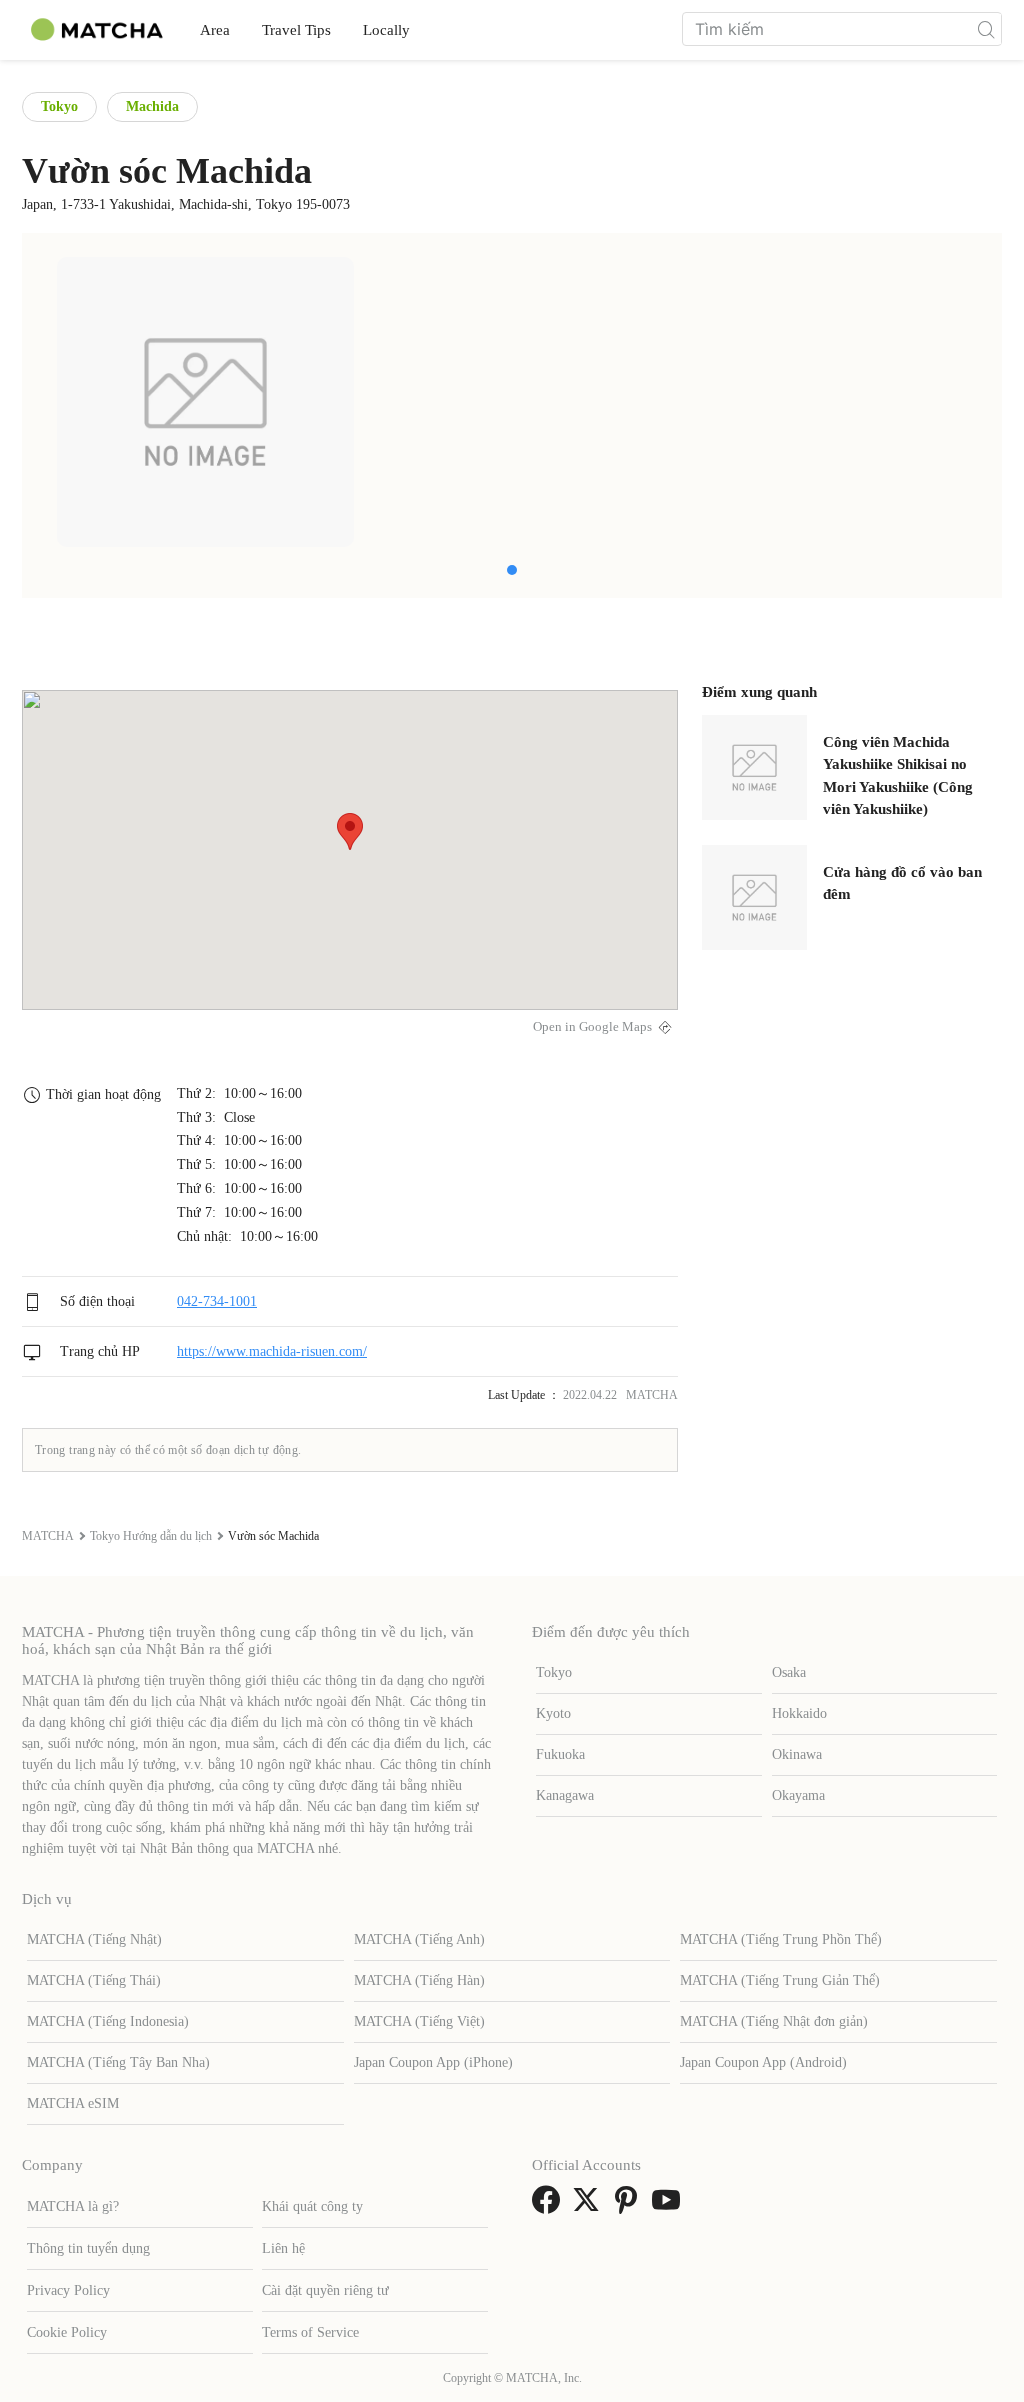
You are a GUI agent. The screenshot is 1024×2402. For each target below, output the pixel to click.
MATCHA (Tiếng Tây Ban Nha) (118, 2062)
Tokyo (59, 106)
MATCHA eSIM (73, 2103)
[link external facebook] (550, 2206)
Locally (386, 30)
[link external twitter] (590, 2206)
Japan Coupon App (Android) (763, 2062)
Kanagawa (565, 1795)
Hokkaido (799, 1713)
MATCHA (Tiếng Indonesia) (108, 2021)
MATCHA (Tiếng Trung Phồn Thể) (781, 1939)
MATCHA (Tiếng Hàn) (419, 1980)
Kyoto (553, 1713)
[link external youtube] (670, 2206)
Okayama (798, 1795)
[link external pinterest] (630, 2206)
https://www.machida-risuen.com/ (272, 1351)
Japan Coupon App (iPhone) (433, 2062)
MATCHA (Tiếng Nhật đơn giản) (774, 2021)
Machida (152, 106)
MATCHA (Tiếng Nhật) (94, 1939)
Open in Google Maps (592, 1027)
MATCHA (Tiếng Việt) (419, 2021)
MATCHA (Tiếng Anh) (419, 1939)
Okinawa (797, 1754)
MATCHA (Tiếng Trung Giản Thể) (780, 1980)
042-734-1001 (217, 1301)
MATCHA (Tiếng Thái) (94, 1980)
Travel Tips (296, 30)
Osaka (789, 1672)
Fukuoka (560, 1754)
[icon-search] (986, 29)
